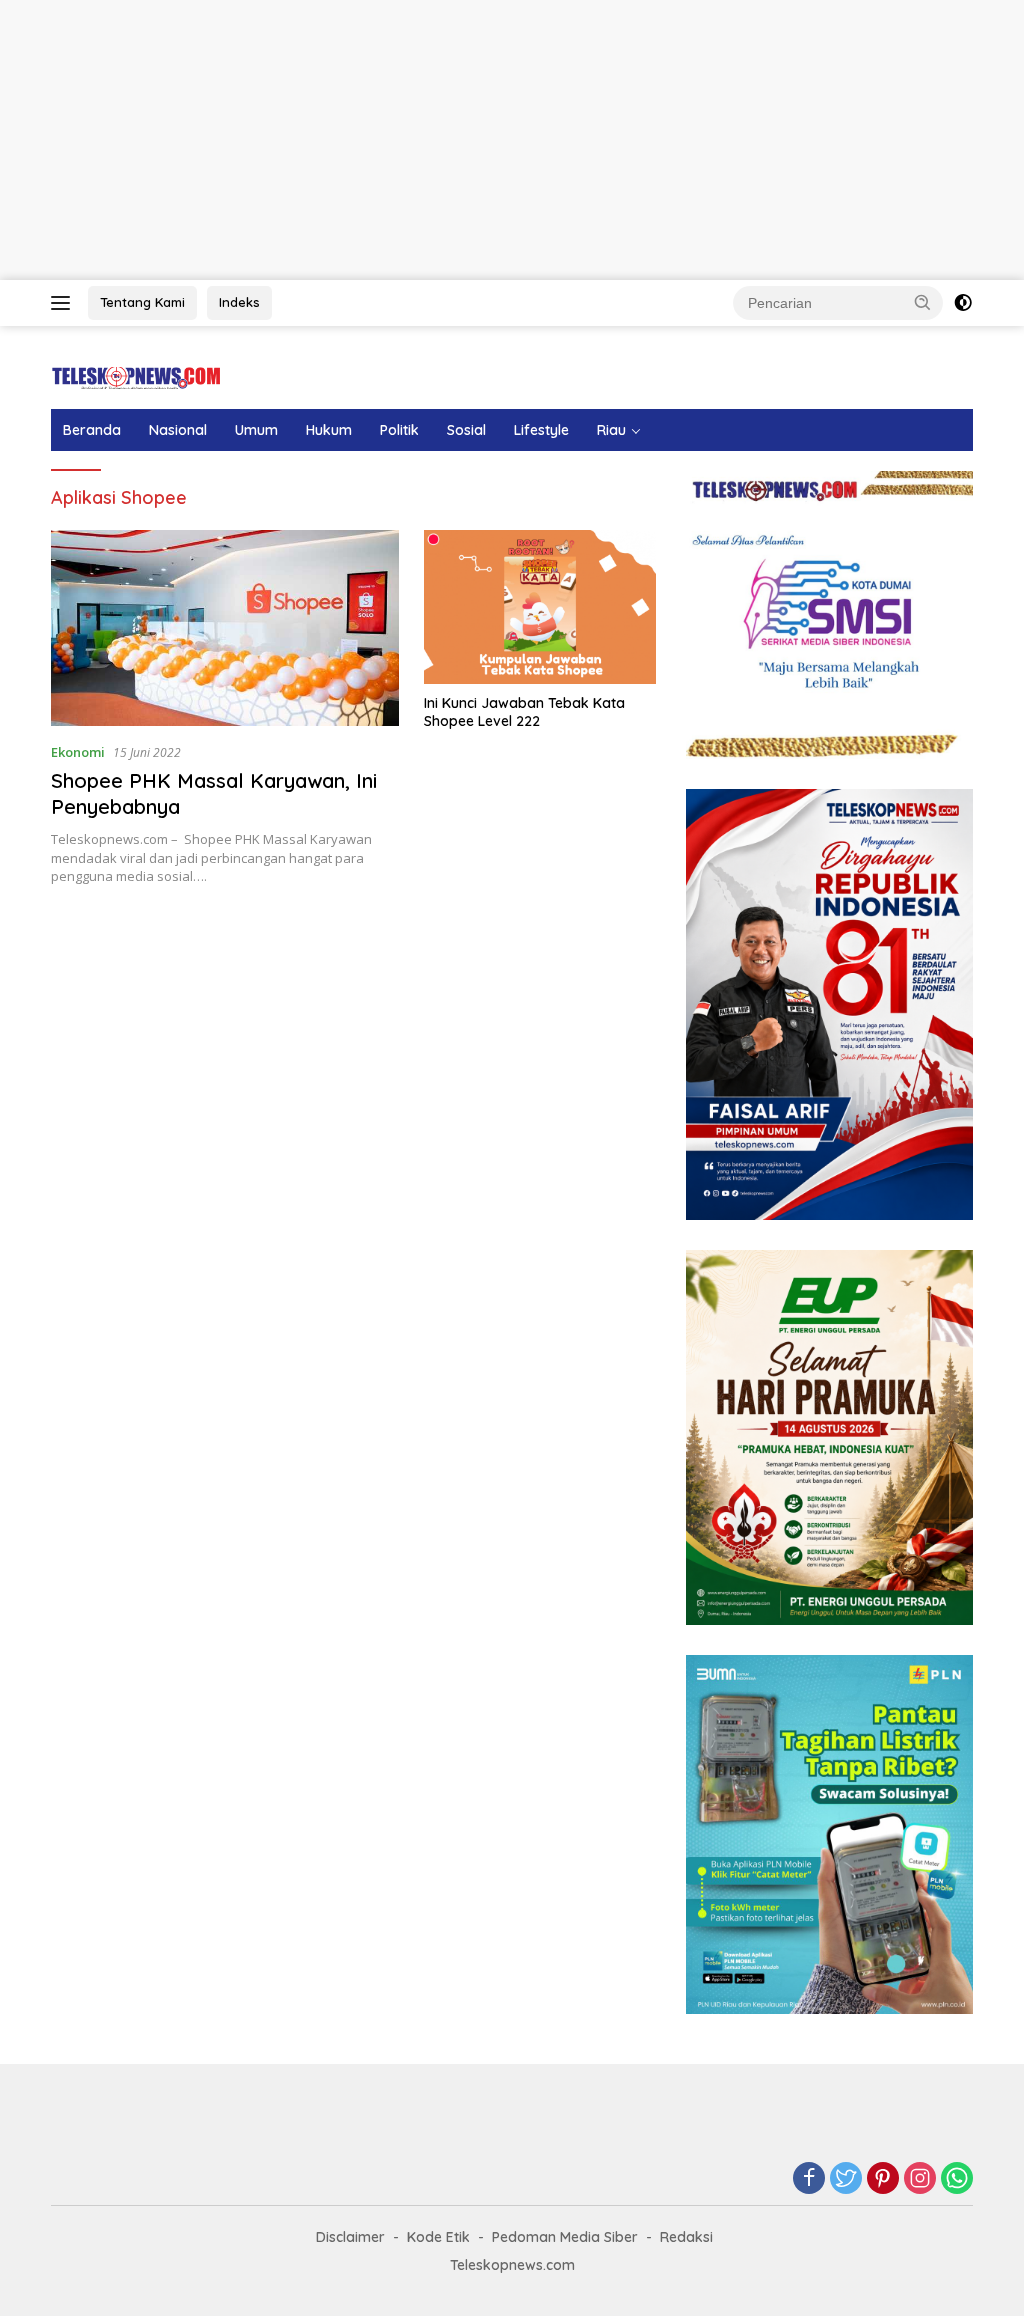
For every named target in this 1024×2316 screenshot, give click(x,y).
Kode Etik (438, 2237)
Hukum (329, 430)
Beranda (92, 430)
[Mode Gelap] (963, 303)
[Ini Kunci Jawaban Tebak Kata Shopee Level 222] (540, 607)
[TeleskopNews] (136, 376)
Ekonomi (78, 752)
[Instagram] (920, 2179)
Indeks (239, 302)
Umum (256, 430)
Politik (399, 430)
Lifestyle (541, 430)
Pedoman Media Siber (565, 2237)
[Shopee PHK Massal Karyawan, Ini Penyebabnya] (225, 628)
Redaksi (686, 2237)
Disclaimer (350, 2237)
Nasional (178, 430)
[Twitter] (846, 2179)
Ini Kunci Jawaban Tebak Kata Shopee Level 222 (524, 712)
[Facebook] (809, 2179)
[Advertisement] (512, 140)
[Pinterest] (883, 2179)
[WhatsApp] (957, 2179)
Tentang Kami (142, 302)
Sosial (466, 430)
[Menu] (64, 303)
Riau (611, 430)
